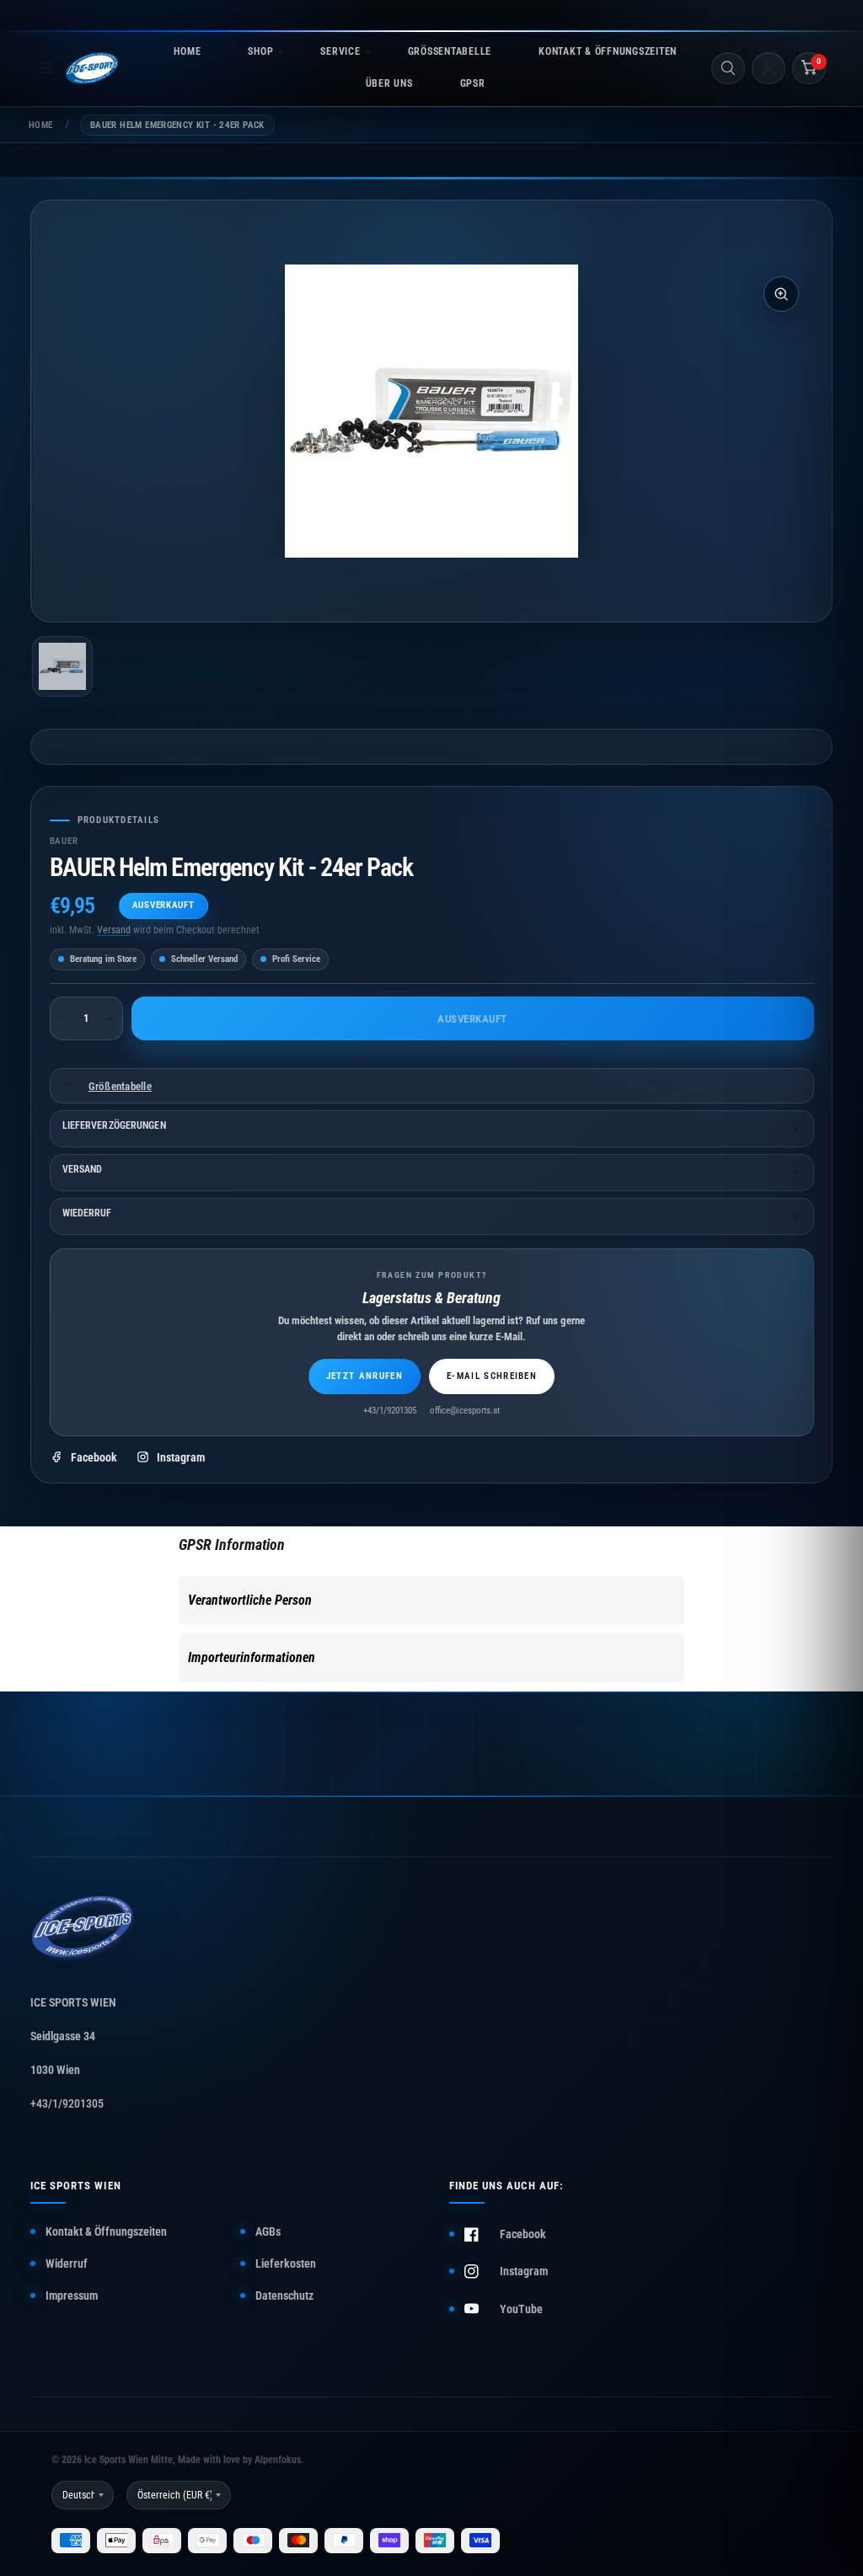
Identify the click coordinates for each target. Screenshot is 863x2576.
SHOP (260, 51)
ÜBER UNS (389, 83)
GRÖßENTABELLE (450, 51)
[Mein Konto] (769, 68)
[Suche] (728, 68)
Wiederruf (87, 1213)
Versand (114, 930)
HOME (187, 51)
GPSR (473, 83)
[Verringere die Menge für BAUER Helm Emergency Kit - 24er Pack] (63, 1018)
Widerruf (67, 2263)
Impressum (72, 2295)
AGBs (268, 2231)
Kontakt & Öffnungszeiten (106, 2231)
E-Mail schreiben (492, 1376)
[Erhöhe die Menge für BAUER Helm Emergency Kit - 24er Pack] (110, 1018)
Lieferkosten (286, 2263)
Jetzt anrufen (364, 1376)
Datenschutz (284, 2295)
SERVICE (340, 51)
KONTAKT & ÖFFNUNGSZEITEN (608, 51)
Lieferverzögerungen (114, 1125)
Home (41, 125)
